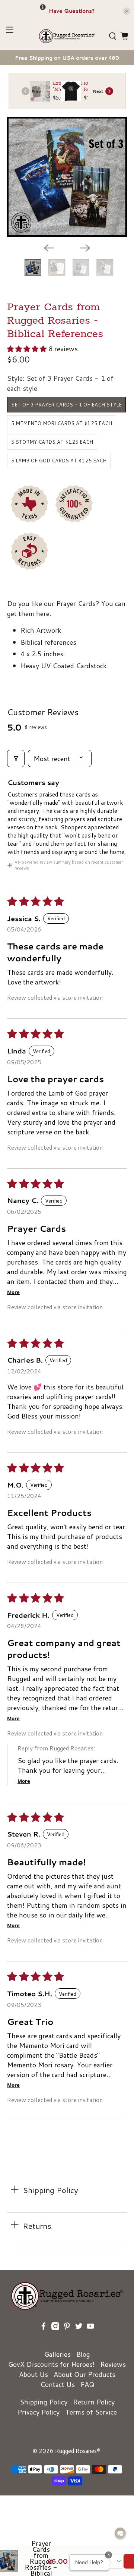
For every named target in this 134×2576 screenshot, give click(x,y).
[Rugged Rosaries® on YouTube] (90, 2337)
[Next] (85, 248)
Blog (83, 2354)
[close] (127, 11)
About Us (33, 2374)
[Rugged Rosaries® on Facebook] (44, 2337)
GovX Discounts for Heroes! (51, 2364)
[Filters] (16, 758)
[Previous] (49, 248)
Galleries (58, 2354)
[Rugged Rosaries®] (67, 36)
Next (98, 91)
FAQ (87, 2384)
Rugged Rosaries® (78, 2451)
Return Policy (94, 2402)
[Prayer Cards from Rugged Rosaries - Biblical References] (67, 177)
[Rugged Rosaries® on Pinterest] (67, 2337)
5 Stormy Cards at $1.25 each (52, 442)
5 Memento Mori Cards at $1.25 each (62, 423)
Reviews (113, 2364)
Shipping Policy (44, 2402)
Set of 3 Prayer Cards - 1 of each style (66, 405)
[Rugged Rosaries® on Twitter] (79, 2337)
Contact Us (58, 2384)
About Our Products (84, 2374)
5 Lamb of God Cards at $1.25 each (59, 461)
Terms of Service (91, 2412)
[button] (27, 349)
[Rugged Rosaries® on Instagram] (55, 2337)
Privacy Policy (39, 2412)
